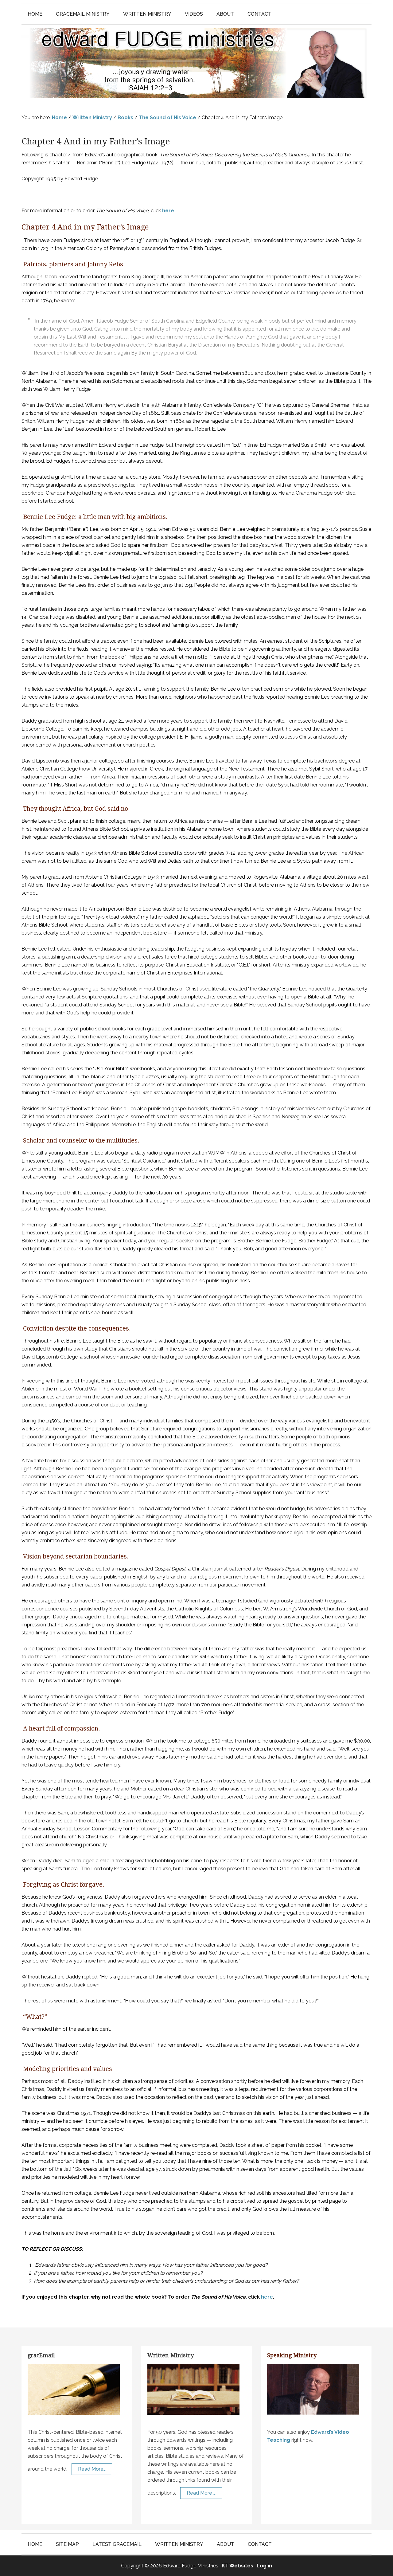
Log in (264, 2566)
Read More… (92, 2469)
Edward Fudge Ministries (196, 63)
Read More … (201, 2493)
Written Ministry (171, 2355)
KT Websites (237, 2566)
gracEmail (41, 2355)
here (168, 211)
